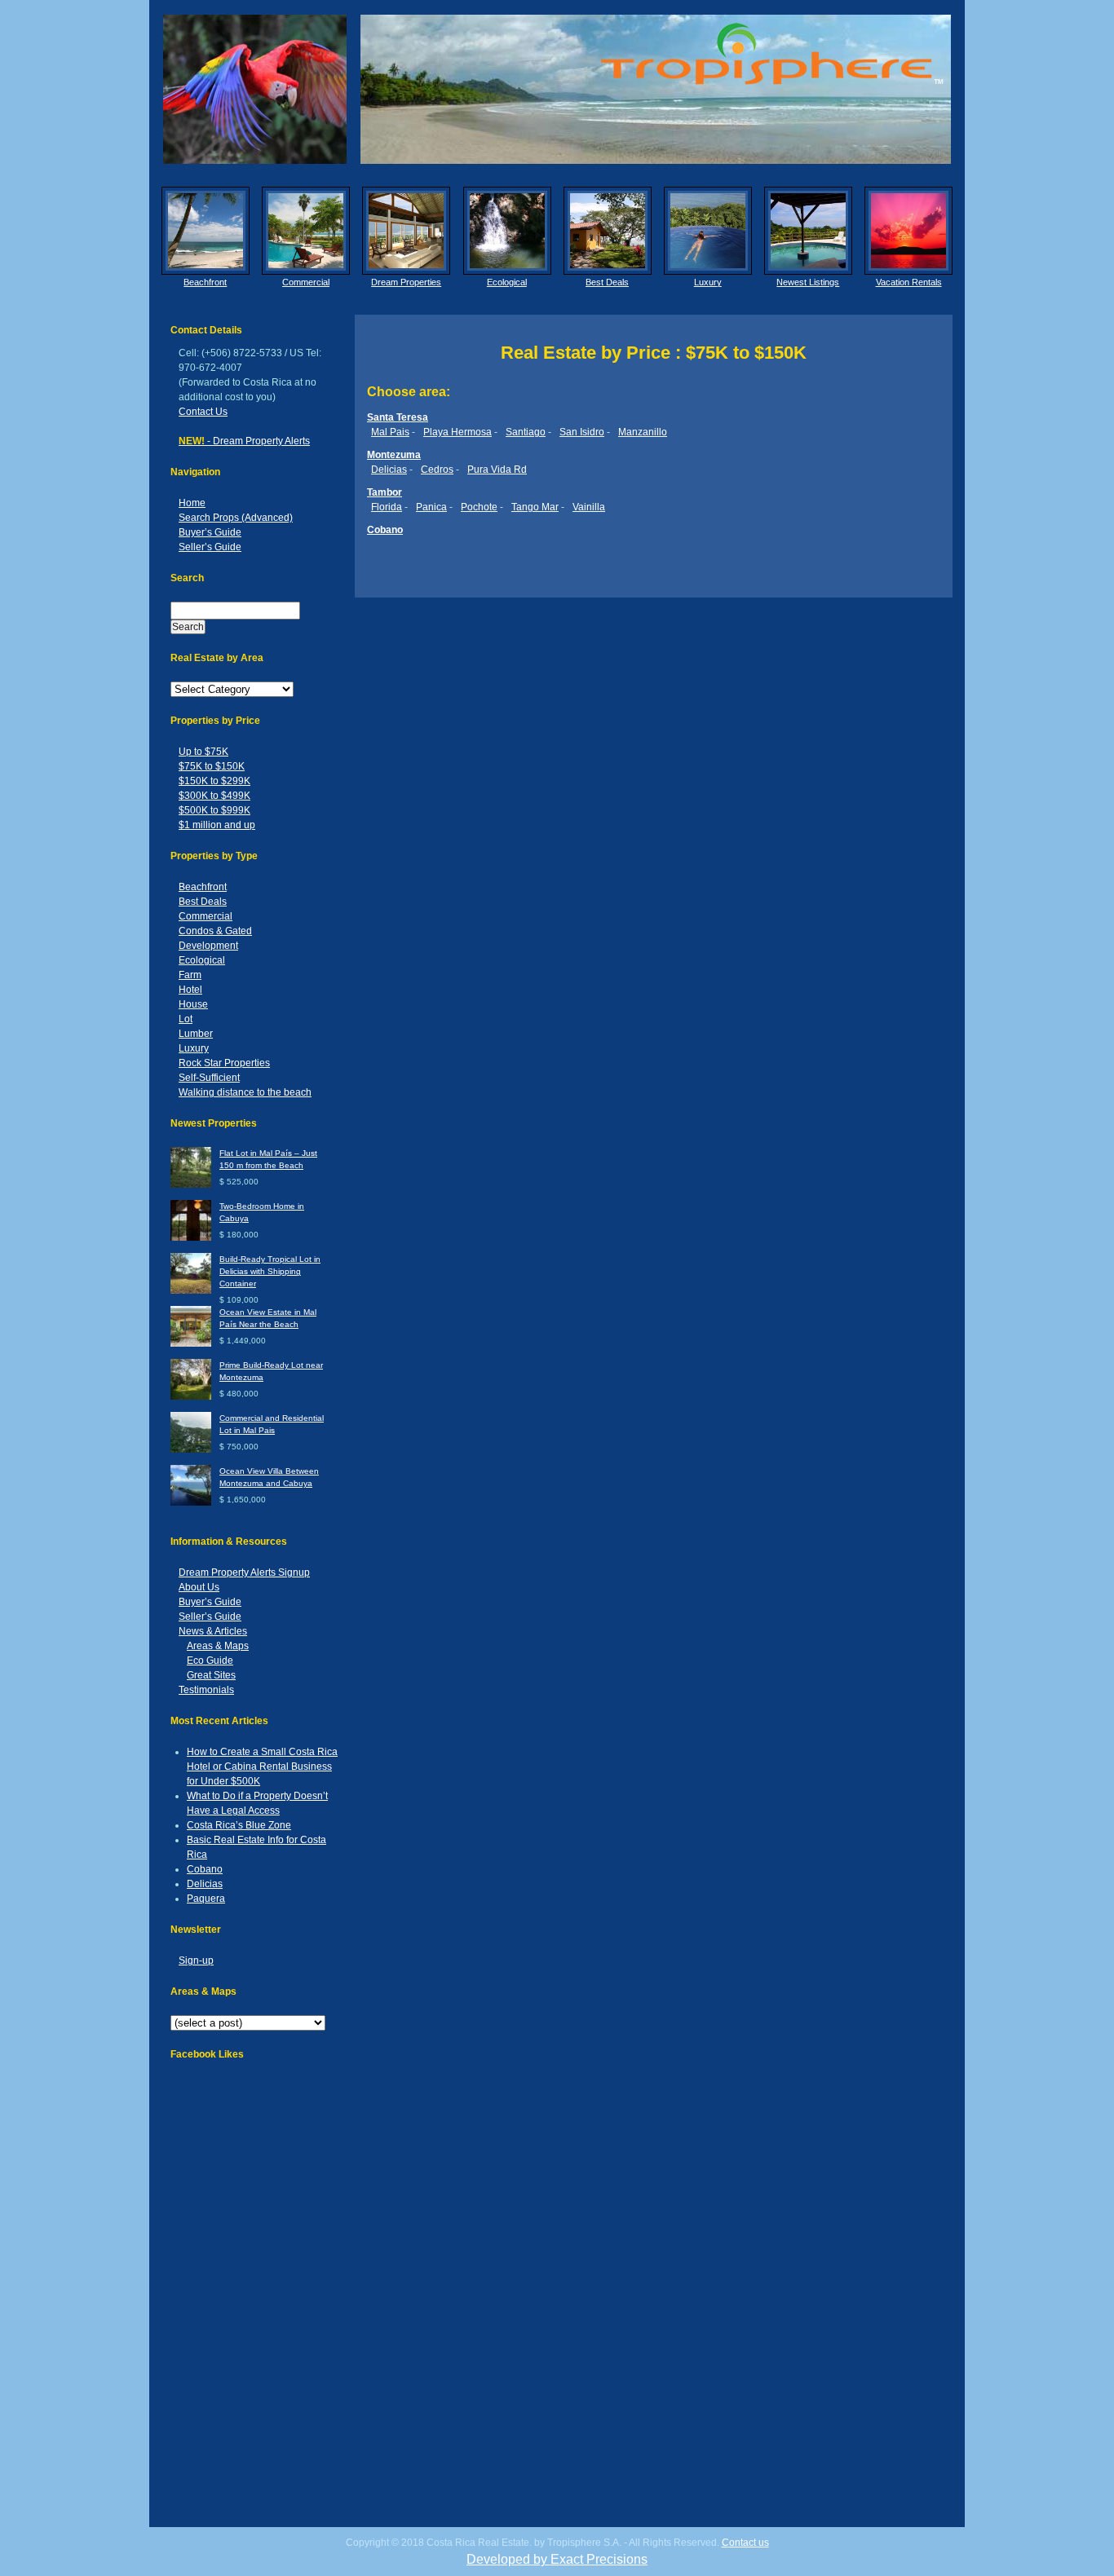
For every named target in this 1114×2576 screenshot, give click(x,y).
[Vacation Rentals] (908, 231)
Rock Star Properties (224, 1063)
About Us (199, 1587)
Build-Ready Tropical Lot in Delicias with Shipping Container (270, 1271)
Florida (387, 507)
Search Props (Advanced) (236, 518)
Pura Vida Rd (497, 470)
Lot (186, 1019)
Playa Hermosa (458, 432)
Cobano (205, 1869)
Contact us (745, 2543)
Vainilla (589, 507)
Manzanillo (643, 432)
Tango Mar (535, 507)
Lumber (196, 1034)
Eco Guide (210, 1661)
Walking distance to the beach (245, 1092)
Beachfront (205, 282)
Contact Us (203, 412)
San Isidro (582, 432)
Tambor (385, 492)
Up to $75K (203, 752)
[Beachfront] (206, 231)
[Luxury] (708, 231)
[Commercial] (306, 231)
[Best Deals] (608, 231)
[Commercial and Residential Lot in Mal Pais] (191, 1450)
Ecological (507, 282)
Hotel (190, 990)
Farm (190, 975)
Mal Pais (390, 432)
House (193, 1004)
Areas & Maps (218, 1646)
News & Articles (213, 1631)
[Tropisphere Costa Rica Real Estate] (557, 89)
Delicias (205, 1884)
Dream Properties (406, 282)
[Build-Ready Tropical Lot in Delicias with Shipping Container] (191, 1291)
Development (208, 946)
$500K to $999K (214, 810)
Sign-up (196, 1961)
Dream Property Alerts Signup (244, 1573)
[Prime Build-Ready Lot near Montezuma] (191, 1397)
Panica (431, 507)
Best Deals (607, 282)
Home (192, 503)
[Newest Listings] (808, 231)
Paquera (206, 1899)
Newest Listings (808, 282)
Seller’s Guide (210, 547)
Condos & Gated (215, 931)
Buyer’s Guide (210, 532)
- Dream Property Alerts (244, 441)
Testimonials (206, 1690)
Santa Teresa (398, 417)
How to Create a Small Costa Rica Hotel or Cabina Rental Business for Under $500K (262, 1767)
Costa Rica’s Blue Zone (239, 1825)
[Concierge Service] (406, 231)
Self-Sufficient (209, 1078)
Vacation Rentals (909, 282)
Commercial (306, 282)
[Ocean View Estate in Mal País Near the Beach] (191, 1344)
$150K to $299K (214, 781)
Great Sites (211, 1675)
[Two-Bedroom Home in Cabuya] (191, 1238)
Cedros (437, 470)
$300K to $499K (214, 796)
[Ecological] (507, 231)
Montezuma (394, 455)
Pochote (479, 507)
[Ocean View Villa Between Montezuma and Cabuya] (191, 1503)
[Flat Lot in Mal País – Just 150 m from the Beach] (191, 1185)
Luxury (708, 282)
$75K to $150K (212, 766)
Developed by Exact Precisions (557, 2559)
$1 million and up (217, 825)
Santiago (526, 432)
